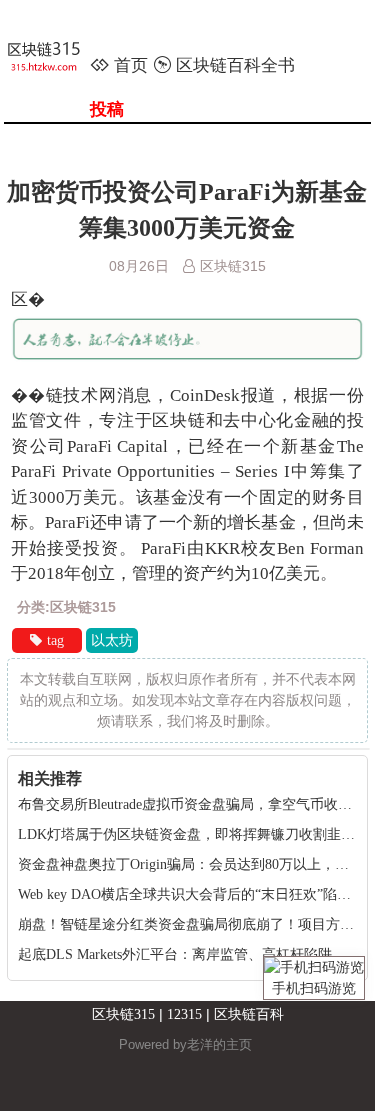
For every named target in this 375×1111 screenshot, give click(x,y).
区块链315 (123, 1014)
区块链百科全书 (235, 65)
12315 (184, 1014)
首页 (131, 65)
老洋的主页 (219, 1044)
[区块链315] (55, 60)
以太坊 (112, 640)
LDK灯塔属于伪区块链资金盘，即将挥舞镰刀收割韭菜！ (193, 834)
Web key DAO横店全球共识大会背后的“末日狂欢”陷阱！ (191, 894)
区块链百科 (249, 1014)
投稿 (107, 109)
